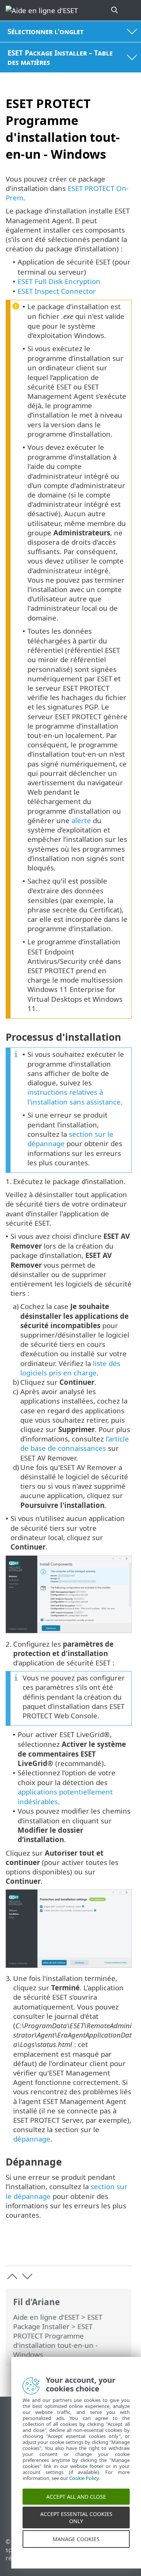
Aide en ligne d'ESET (46, 2317)
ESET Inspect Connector (57, 291)
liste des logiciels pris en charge (70, 1368)
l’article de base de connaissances (75, 1443)
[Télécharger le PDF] (103, 2248)
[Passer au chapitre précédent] (12, 2276)
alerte (81, 820)
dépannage (32, 2139)
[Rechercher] (115, 10)
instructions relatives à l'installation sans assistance (74, 1097)
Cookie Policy (84, 2487)
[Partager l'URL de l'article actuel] (84, 2248)
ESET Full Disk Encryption (59, 281)
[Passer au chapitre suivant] (27, 2276)
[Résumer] (122, 2248)
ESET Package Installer (58, 2322)
